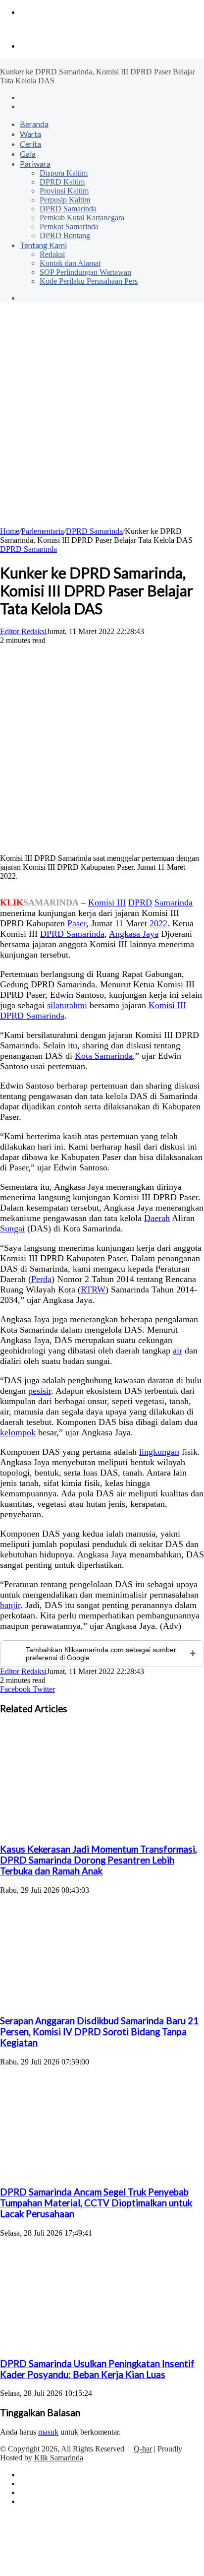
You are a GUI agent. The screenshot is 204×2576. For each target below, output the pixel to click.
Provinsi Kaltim (64, 191)
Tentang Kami (43, 245)
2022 (158, 923)
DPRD (140, 902)
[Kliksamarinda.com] (34, 29)
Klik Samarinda (59, 2458)
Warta (30, 134)
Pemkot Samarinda (69, 226)
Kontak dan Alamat (70, 263)
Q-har (143, 2449)
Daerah (157, 1218)
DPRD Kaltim (62, 182)
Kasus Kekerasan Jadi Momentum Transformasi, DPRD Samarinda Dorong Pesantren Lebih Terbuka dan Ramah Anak (99, 1860)
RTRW (93, 1289)
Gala (28, 154)
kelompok (18, 1432)
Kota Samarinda (104, 1056)
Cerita (30, 144)
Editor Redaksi (23, 631)
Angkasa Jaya (134, 934)
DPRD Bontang (65, 235)
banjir (10, 1605)
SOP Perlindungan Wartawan (85, 272)
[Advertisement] (102, 420)
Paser (77, 923)
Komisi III (107, 902)
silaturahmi (67, 1005)
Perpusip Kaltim (65, 200)
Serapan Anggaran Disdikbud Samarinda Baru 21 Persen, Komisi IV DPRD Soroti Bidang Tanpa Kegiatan (99, 2032)
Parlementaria (43, 531)
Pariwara (35, 163)
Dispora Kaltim (64, 173)
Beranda (34, 124)
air (178, 1351)
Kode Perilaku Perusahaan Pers (89, 281)
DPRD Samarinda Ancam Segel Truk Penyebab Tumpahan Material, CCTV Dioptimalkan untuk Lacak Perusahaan (96, 2203)
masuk (48, 2432)
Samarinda (174, 902)
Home (10, 531)
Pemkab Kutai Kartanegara (82, 218)
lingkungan (159, 1452)
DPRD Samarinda (68, 209)
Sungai (12, 1228)
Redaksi (52, 254)
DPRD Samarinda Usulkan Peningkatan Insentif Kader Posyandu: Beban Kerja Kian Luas (97, 2369)
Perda (41, 1279)
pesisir (40, 1391)
